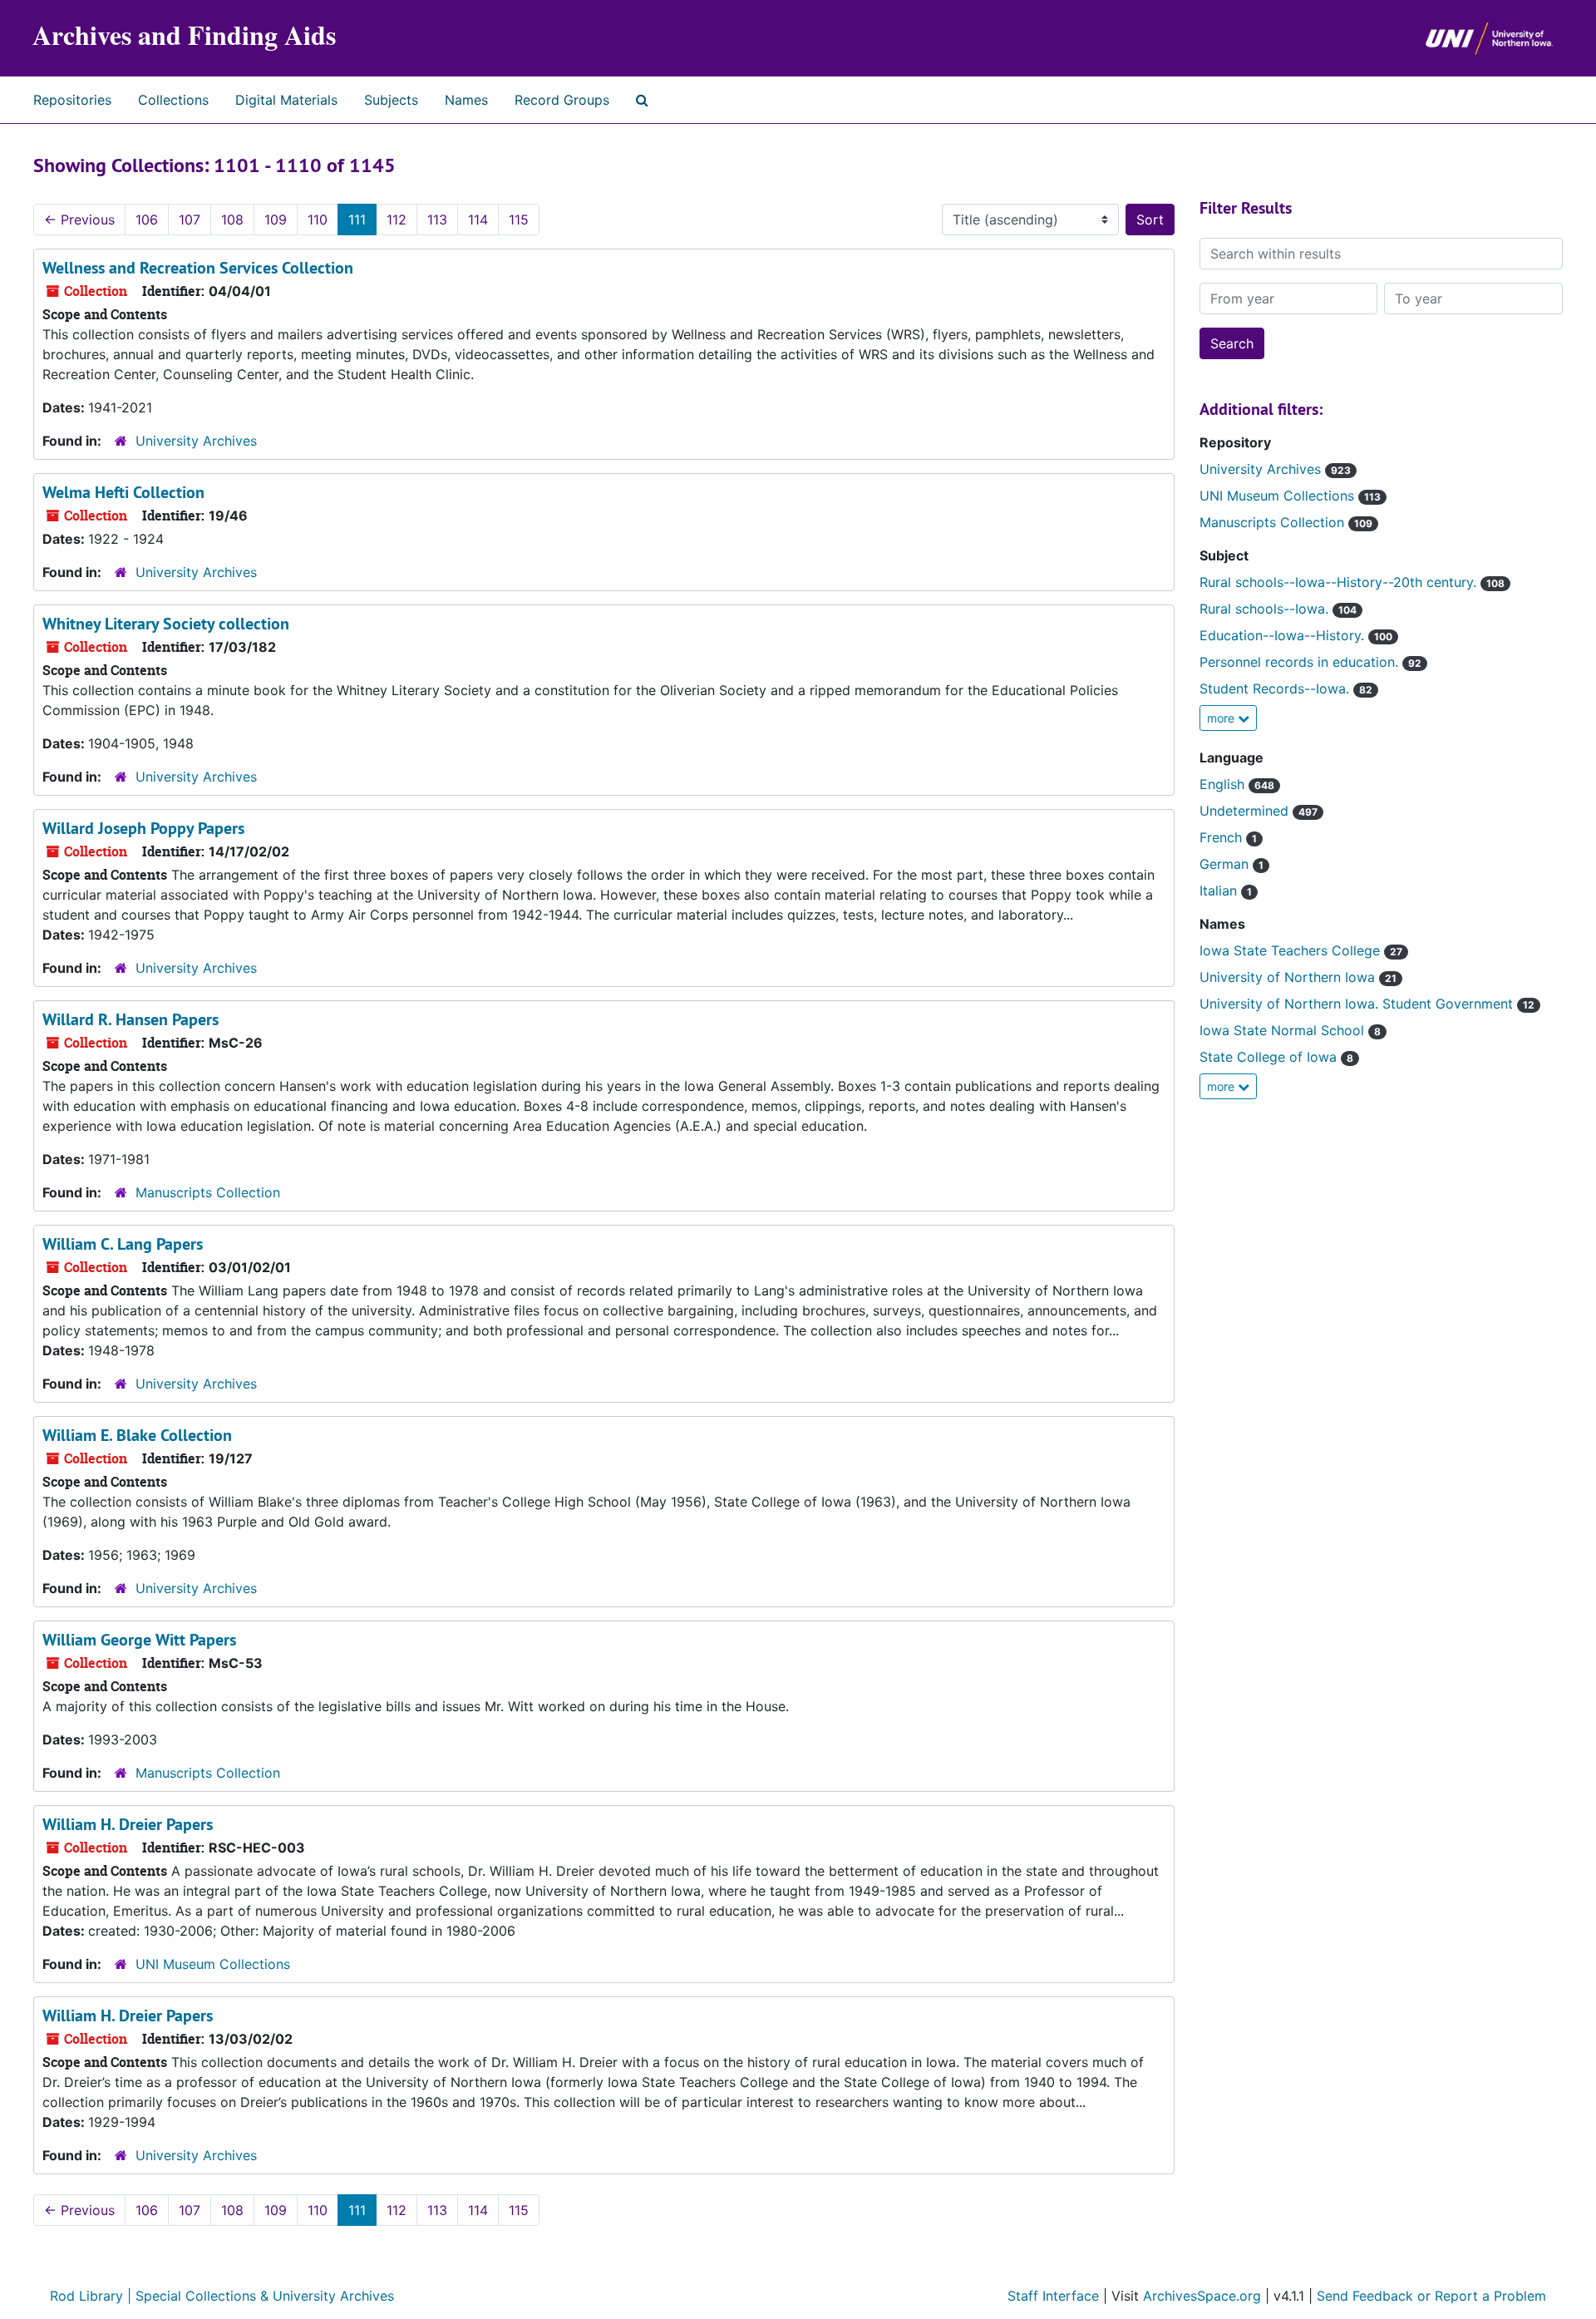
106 (147, 220)
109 (276, 220)
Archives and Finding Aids (184, 35)
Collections (173, 100)
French (1223, 837)
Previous (79, 220)
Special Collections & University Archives (265, 2296)
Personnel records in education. (1301, 662)
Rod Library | (93, 2296)
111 (357, 220)
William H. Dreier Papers (128, 1824)
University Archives (196, 441)
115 (519, 220)
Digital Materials (286, 100)
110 (318, 220)
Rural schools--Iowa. (1266, 609)
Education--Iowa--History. (1284, 635)
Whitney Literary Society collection (166, 624)
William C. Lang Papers (123, 1244)
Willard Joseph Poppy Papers (143, 828)
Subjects (391, 100)
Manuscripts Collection (208, 1192)
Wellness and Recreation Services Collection (198, 268)
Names (466, 100)
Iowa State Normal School (1284, 1030)
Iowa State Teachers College (1292, 950)
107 (190, 220)
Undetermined (1246, 811)
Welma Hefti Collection (123, 492)
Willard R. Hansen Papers (131, 1019)
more (1222, 718)
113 (437, 220)
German (1226, 864)
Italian (1220, 891)
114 (478, 220)
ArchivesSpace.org (1202, 2296)
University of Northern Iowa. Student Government (1358, 1004)
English (1224, 784)
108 (232, 220)
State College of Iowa (1270, 1057)
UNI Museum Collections (213, 1964)
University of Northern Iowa (1289, 977)
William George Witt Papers (139, 1640)
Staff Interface (1055, 2296)
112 (397, 220)
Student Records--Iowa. (1276, 688)
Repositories (72, 100)
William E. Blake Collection (137, 1435)
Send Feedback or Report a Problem (1431, 2296)
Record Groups (562, 100)
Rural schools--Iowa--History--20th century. (1340, 582)
